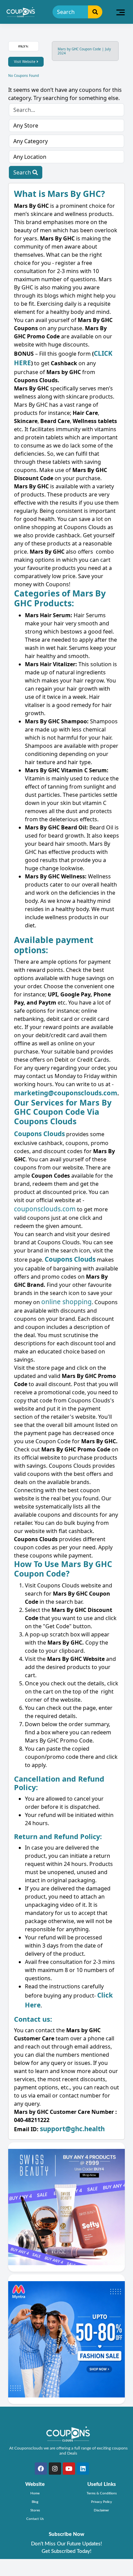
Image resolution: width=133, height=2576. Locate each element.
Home (35, 2493)
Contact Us (35, 2519)
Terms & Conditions (102, 2493)
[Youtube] (69, 2469)
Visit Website (25, 62)
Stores (35, 2510)
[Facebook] (41, 2469)
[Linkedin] (83, 2469)
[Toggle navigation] (121, 12)
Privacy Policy (101, 2502)
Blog (35, 2502)
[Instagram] (55, 2469)
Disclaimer (101, 2510)
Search (23, 172)
